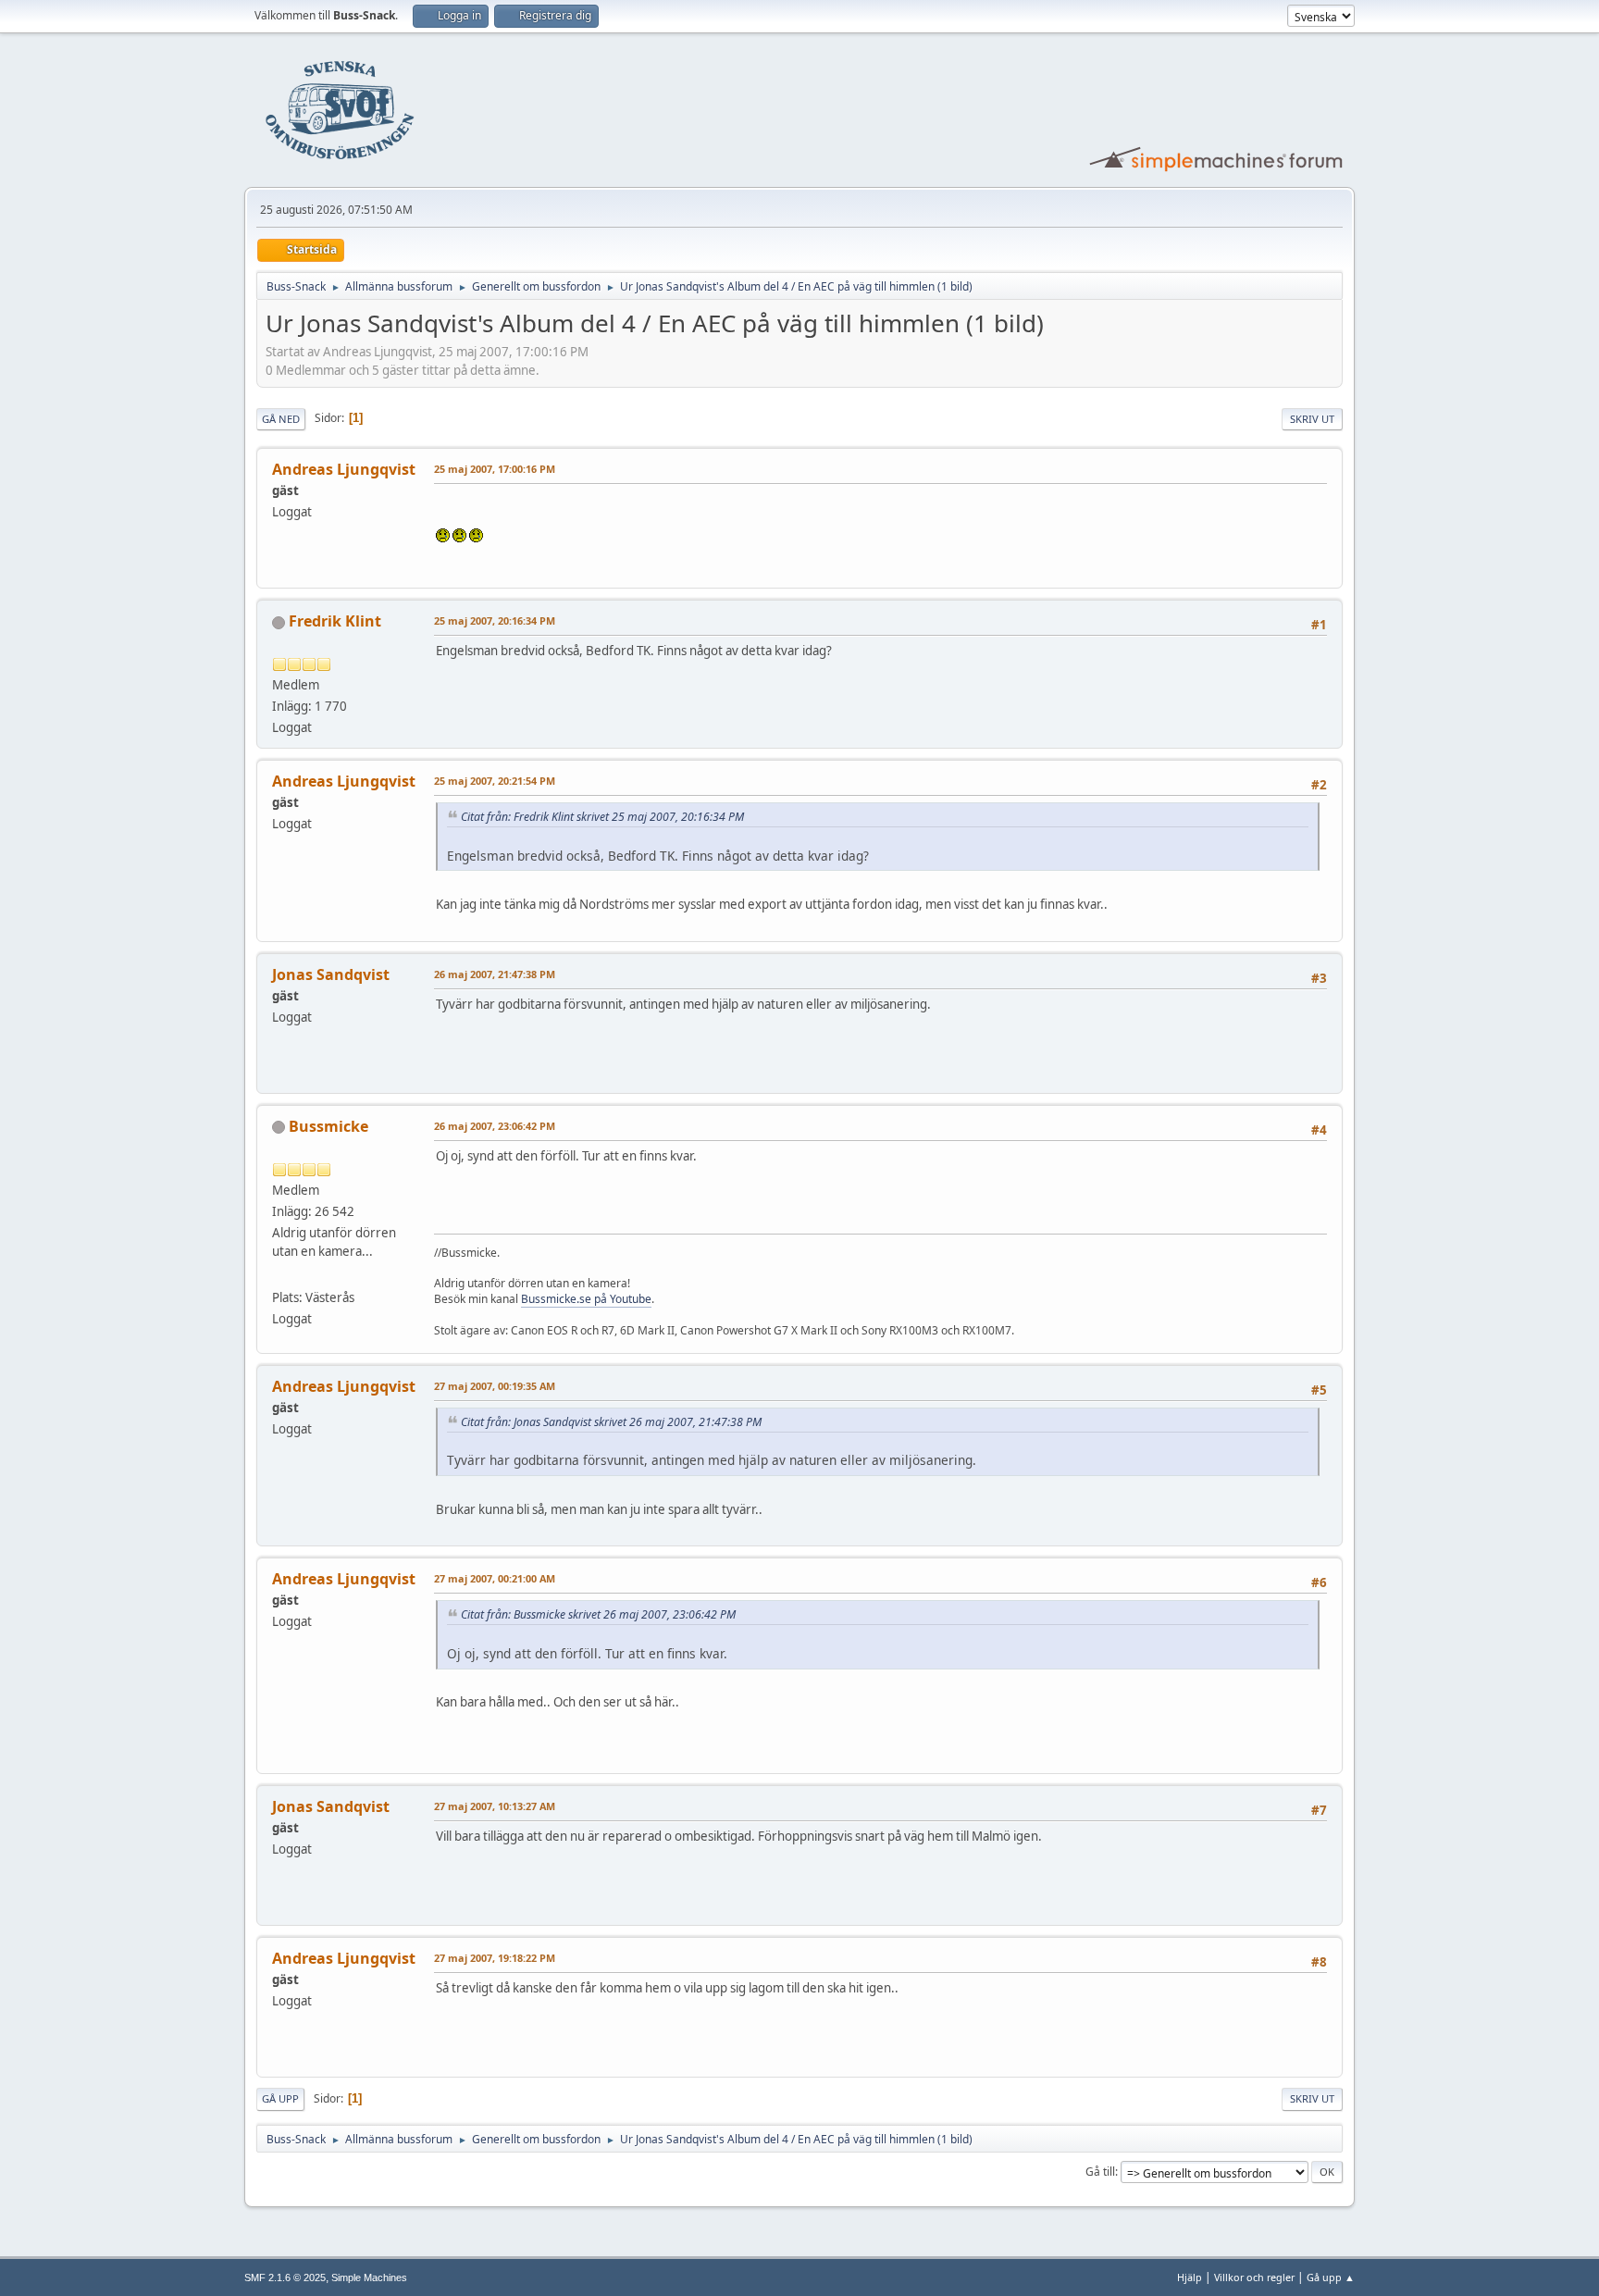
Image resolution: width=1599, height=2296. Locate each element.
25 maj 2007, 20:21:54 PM (495, 781)
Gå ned (281, 419)
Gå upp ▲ (1331, 2277)
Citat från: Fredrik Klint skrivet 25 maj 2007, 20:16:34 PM (602, 817)
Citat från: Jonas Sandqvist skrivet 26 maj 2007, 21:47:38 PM (611, 1422)
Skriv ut (1312, 419)
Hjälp (1190, 2277)
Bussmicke (328, 1126)
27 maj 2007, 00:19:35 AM (495, 1386)
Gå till (1100, 2172)
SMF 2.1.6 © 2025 (285, 2277)
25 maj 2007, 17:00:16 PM (495, 469)
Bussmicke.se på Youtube (586, 1299)
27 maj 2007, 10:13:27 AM (495, 1806)
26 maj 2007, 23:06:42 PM (495, 1126)
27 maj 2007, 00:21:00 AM (495, 1578)
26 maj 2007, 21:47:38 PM (495, 974)
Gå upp (280, 2098)
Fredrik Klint (335, 621)
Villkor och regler (1254, 2277)
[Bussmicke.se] (279, 1275)
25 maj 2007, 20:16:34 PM (495, 621)
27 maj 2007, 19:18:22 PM (495, 1958)
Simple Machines (369, 2277)
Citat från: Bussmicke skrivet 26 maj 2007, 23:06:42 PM (598, 1614)
